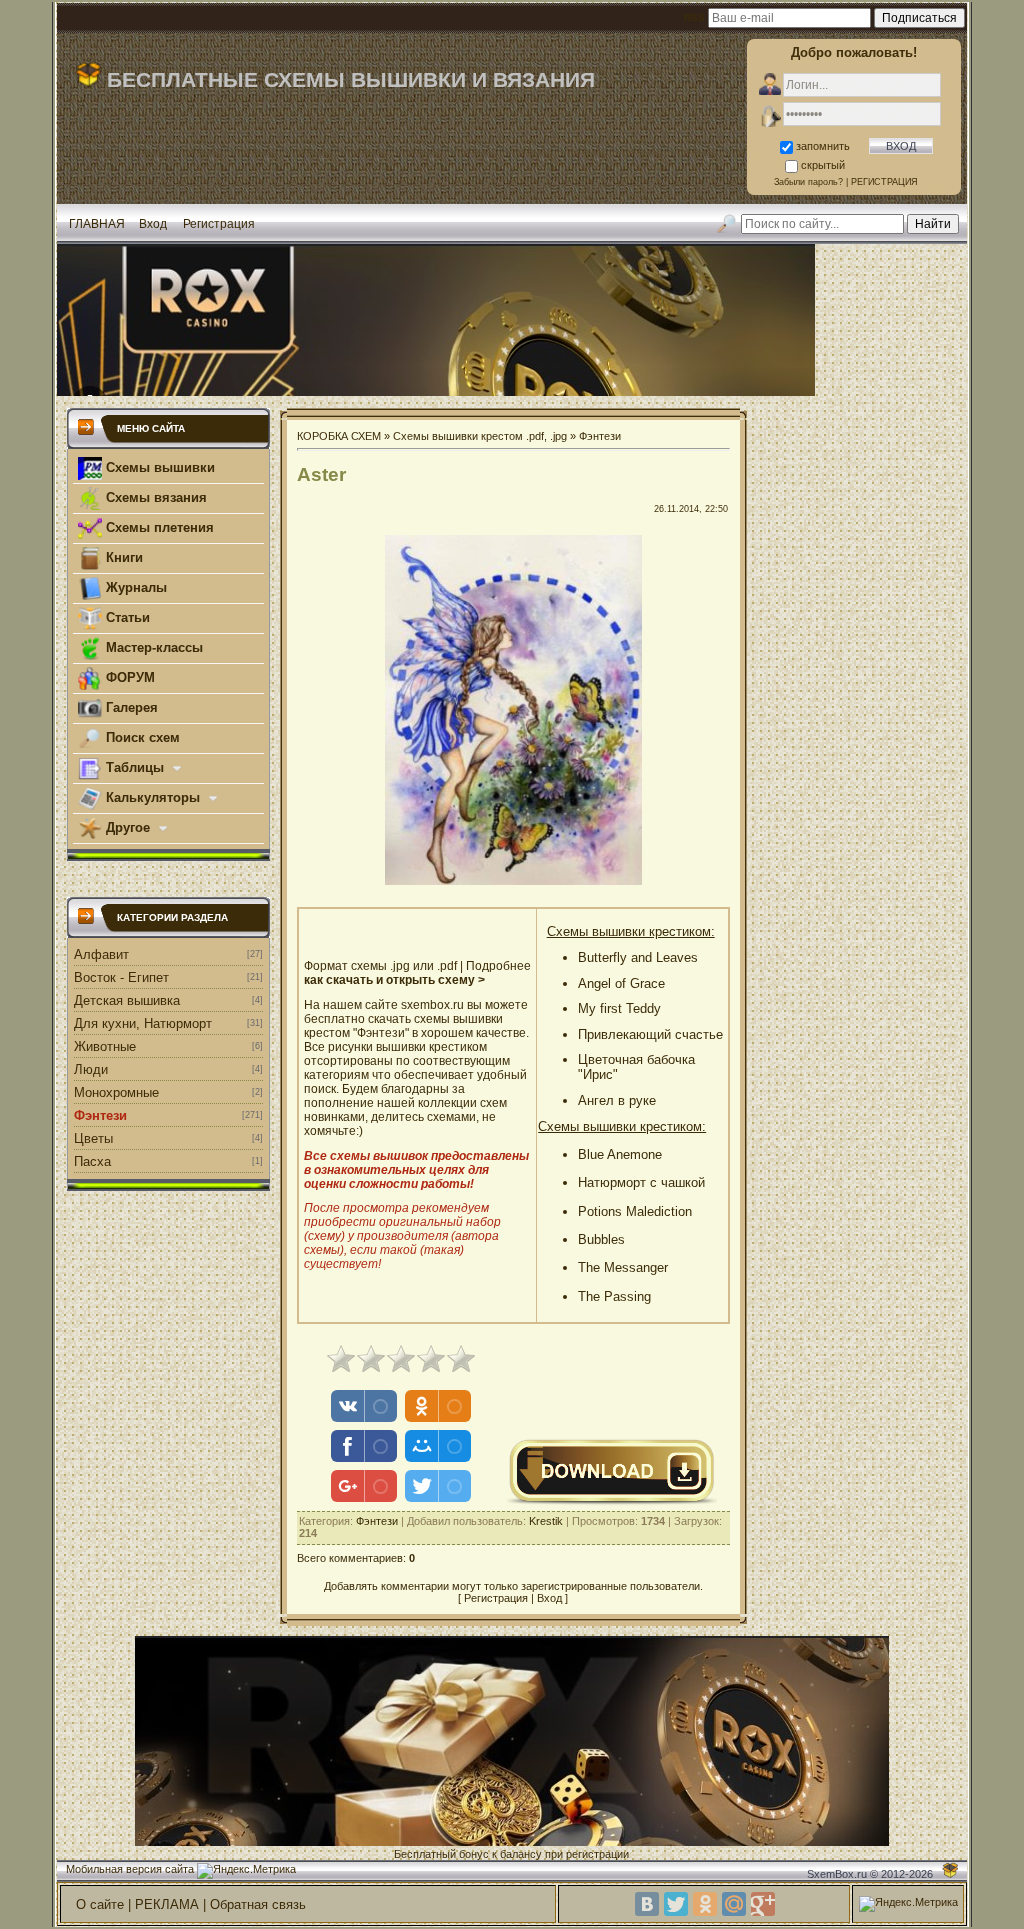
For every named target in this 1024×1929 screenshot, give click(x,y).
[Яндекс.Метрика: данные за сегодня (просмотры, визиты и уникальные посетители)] (246, 1871)
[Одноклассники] (705, 1904)
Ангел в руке (617, 1100)
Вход (153, 224)
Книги (122, 557)
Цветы (93, 1138)
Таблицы (135, 767)
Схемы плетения (158, 527)
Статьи (126, 617)
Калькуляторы (153, 797)
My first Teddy (619, 1008)
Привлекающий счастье (650, 1034)
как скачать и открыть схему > (394, 980)
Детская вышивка (127, 1000)
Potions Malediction (635, 1211)
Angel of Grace (621, 983)
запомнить (823, 146)
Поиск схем (141, 737)
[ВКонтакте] (647, 1904)
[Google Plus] (763, 1904)
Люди (91, 1069)
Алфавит (101, 954)
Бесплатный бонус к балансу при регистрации (511, 1854)
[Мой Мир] (734, 1904)
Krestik (546, 1521)
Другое (128, 827)
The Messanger (623, 1267)
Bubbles (601, 1239)
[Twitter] (676, 1904)
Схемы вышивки (158, 467)
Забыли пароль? (808, 182)
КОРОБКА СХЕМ (339, 436)
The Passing (614, 1296)
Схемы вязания (154, 497)
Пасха (92, 1161)
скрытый (823, 165)
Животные (105, 1046)
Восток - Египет (121, 977)
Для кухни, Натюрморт (143, 1023)
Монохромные (116, 1092)
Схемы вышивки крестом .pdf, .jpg (480, 436)
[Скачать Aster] (612, 1502)
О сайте (100, 1904)
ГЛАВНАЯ (97, 224)
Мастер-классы (152, 647)
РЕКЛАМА (167, 1904)
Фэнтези (100, 1115)
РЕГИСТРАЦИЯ (884, 182)
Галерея (130, 707)
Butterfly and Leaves (638, 957)
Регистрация (219, 224)
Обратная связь (258, 1904)
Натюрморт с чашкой (641, 1182)
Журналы (134, 587)
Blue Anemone (620, 1154)
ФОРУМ (128, 677)
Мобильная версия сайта (130, 1869)
